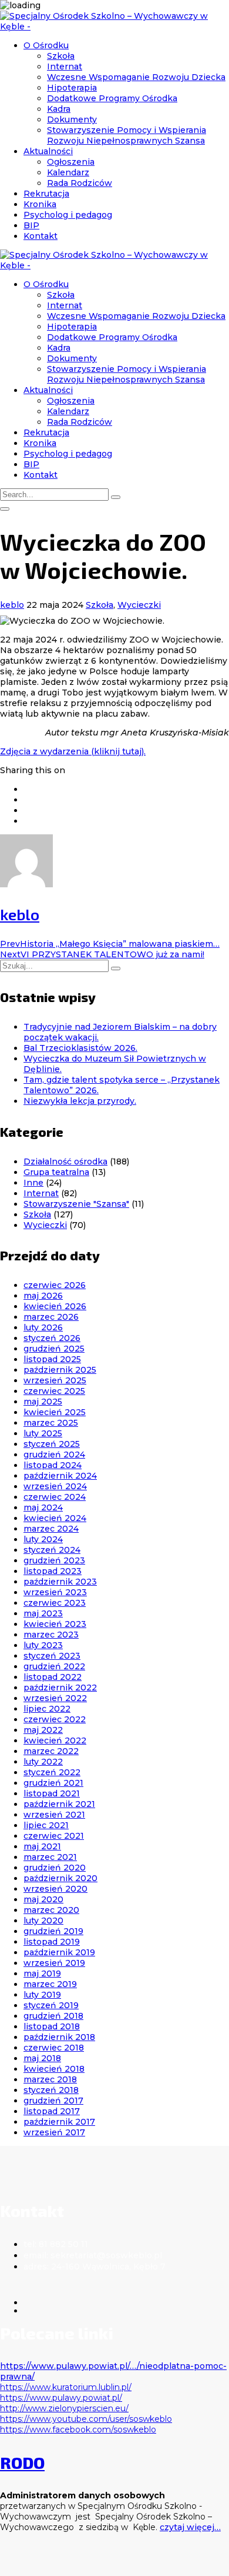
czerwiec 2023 (55, 1603)
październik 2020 (60, 1878)
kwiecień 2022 (55, 1740)
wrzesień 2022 (55, 1698)
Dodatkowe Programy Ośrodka (112, 98)
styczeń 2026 (52, 1338)
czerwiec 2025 (54, 1391)
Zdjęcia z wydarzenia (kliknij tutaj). (73, 751)
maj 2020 (43, 1899)
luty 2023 (43, 1645)
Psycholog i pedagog (68, 215)
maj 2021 (42, 1846)
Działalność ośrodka (65, 1161)
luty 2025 (43, 1433)
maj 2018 (42, 2058)
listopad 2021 (52, 1793)
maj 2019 (42, 1973)
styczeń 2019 (51, 2005)
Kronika (40, 204)
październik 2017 (59, 2122)
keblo (12, 605)
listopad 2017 (52, 2111)
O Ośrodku (46, 45)
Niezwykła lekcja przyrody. (80, 1101)
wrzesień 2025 (55, 1380)
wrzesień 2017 (54, 2132)
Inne (33, 1183)
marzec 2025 (51, 1423)
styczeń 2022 (52, 1772)
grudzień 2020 (55, 1868)
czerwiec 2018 (54, 2048)
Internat (65, 66)
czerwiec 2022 (55, 1719)
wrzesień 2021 (54, 1815)
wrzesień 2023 (55, 1592)
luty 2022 (43, 1762)
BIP (31, 225)
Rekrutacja (46, 194)
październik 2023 (60, 1582)
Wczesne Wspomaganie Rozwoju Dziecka (136, 77)
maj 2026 (43, 1296)
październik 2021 (59, 1804)
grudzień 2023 (54, 1560)
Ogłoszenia (71, 162)
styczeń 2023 (52, 1656)
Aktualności (48, 151)
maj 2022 (43, 1730)
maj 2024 (43, 1507)
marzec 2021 (50, 1857)
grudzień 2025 (54, 1349)
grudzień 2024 (54, 1455)
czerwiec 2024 (55, 1497)
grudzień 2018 (53, 2016)
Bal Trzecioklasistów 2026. (80, 1048)
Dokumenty (72, 119)
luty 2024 (43, 1539)
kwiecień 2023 (55, 1624)
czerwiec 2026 (55, 1285)
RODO (22, 2462)
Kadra (59, 109)
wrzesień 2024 (55, 1486)
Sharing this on (33, 770)
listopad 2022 (53, 1677)
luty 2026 (43, 1327)
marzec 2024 (51, 1529)
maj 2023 (43, 1613)
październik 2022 (60, 1688)
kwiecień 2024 (55, 1518)
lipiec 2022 (47, 1709)
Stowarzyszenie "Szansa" (76, 1204)
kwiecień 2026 (55, 1306)
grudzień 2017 (53, 2101)
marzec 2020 (51, 1910)
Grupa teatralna (56, 1172)
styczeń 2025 (52, 1444)
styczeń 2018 (51, 2090)
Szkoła (61, 56)
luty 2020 (43, 1921)
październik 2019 (59, 1952)
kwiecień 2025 (55, 1412)
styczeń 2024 (52, 1550)
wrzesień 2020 (55, 1889)
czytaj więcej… (190, 2527)
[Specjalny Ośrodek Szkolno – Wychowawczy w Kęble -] (114, 26)
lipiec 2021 (46, 1825)
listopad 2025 (52, 1359)
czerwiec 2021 (54, 1836)
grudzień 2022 (54, 1666)
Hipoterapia (72, 88)
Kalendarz (68, 172)
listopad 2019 (52, 1942)
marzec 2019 (50, 1984)
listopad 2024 (53, 1465)
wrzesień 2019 (54, 1963)
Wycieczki (139, 605)
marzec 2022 (51, 1751)
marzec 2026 (51, 1317)
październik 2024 (60, 1476)
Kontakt (41, 236)
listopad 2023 (53, 1571)
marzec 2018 (50, 2079)
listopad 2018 (52, 2026)
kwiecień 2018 (54, 2069)
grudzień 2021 (53, 1783)
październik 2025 (60, 1370)
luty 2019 (42, 1995)
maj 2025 (43, 1402)
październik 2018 (59, 2037)
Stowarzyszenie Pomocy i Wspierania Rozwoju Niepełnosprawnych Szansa (127, 135)
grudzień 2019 (53, 1931)
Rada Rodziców (80, 183)
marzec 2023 (51, 1635)
